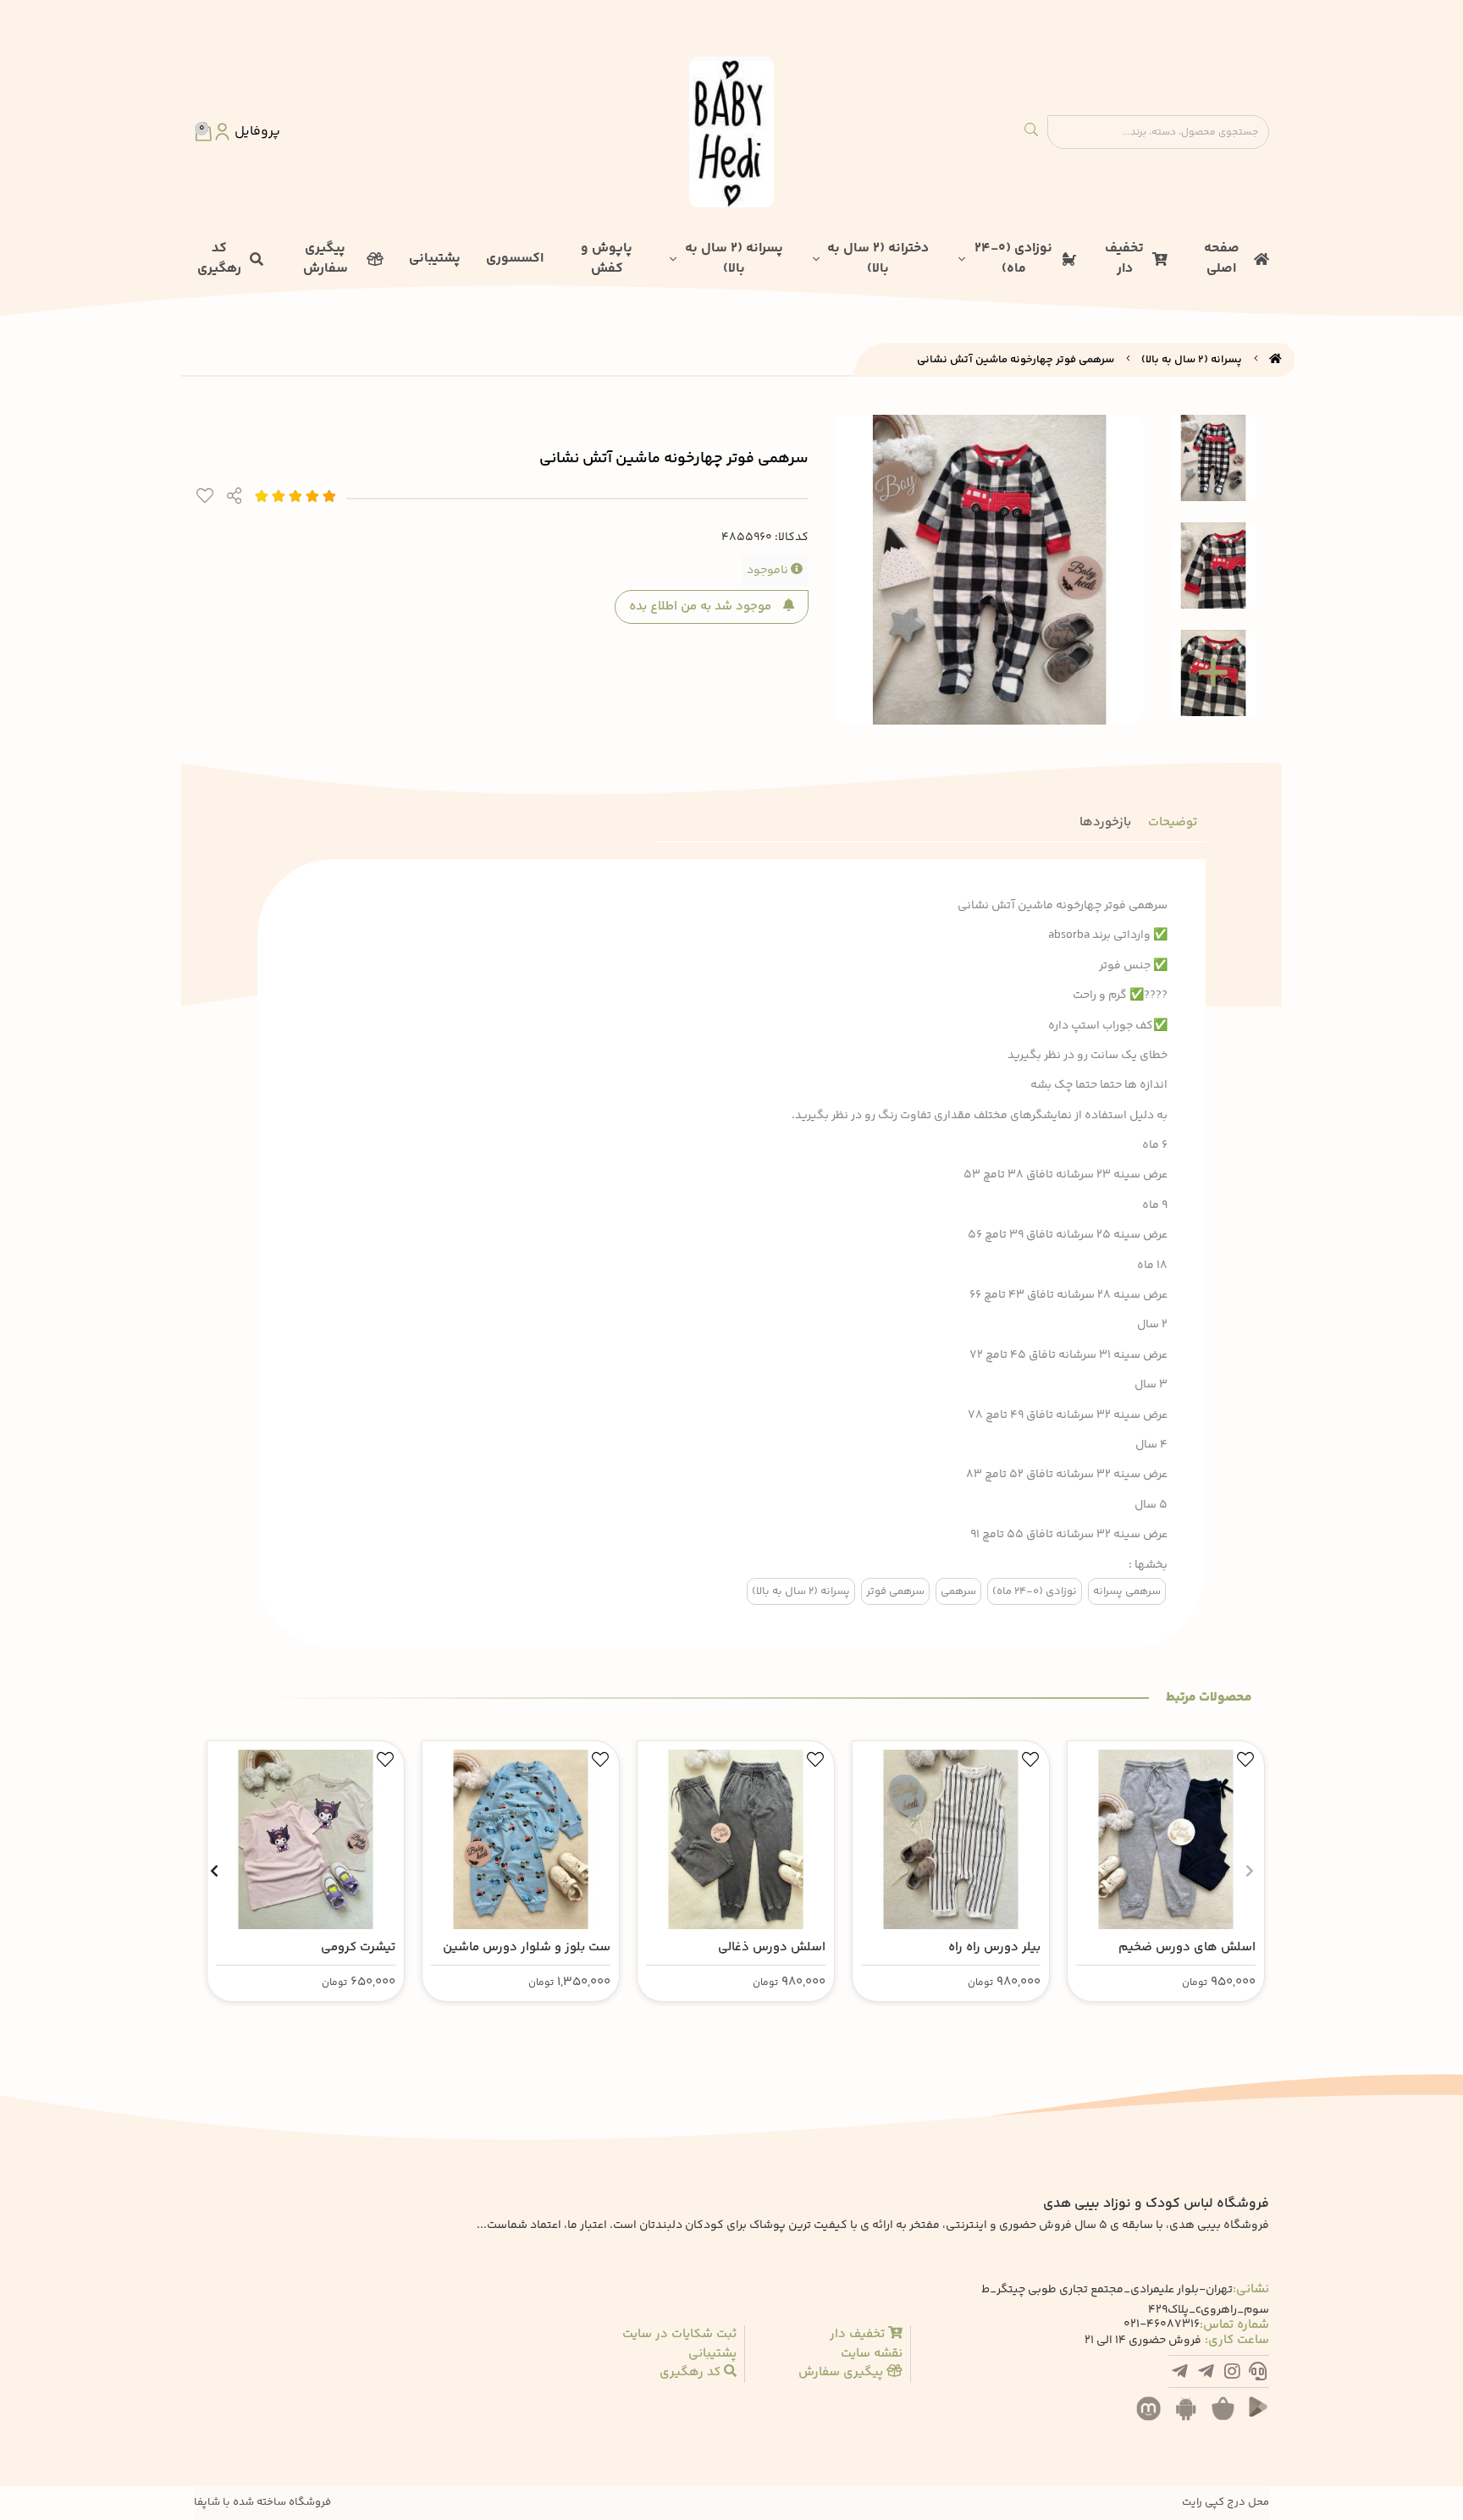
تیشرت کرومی (358, 1947)
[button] (1249, 1871)
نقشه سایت (872, 2354)
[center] (1031, 132)
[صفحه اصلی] (1275, 360)
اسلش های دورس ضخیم (1187, 1947)
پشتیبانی (435, 259)
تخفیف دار (1124, 259)
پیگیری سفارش (326, 259)
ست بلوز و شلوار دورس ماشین (527, 1947)
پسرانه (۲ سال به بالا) (734, 259)
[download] (1190, 2418)
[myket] (1153, 2418)
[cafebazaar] (1228, 2418)
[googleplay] (1265, 2418)
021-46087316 (1162, 2325)
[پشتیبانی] (1258, 2374)
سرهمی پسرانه (1127, 1591)
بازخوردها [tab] (1105, 822)
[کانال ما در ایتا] (1206, 2374)
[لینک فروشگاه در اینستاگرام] (1232, 2374)
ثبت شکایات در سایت (679, 2335)
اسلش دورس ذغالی (772, 1947)
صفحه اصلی (1222, 259)
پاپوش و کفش (607, 259)
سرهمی (958, 1591)
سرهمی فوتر (895, 1591)
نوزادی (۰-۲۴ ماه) (1013, 259)
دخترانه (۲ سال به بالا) (878, 259)
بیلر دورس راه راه (994, 1947)
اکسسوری (515, 259)
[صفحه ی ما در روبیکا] (1180, 2374)
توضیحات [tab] (1173, 822)
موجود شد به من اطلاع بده (702, 607)
